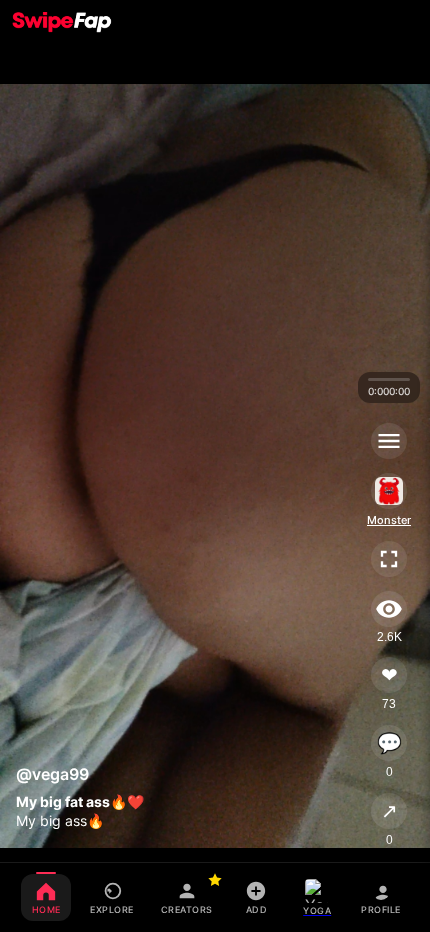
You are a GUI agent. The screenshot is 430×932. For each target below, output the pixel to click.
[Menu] (389, 441)
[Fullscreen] (389, 559)
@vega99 (52, 774)
